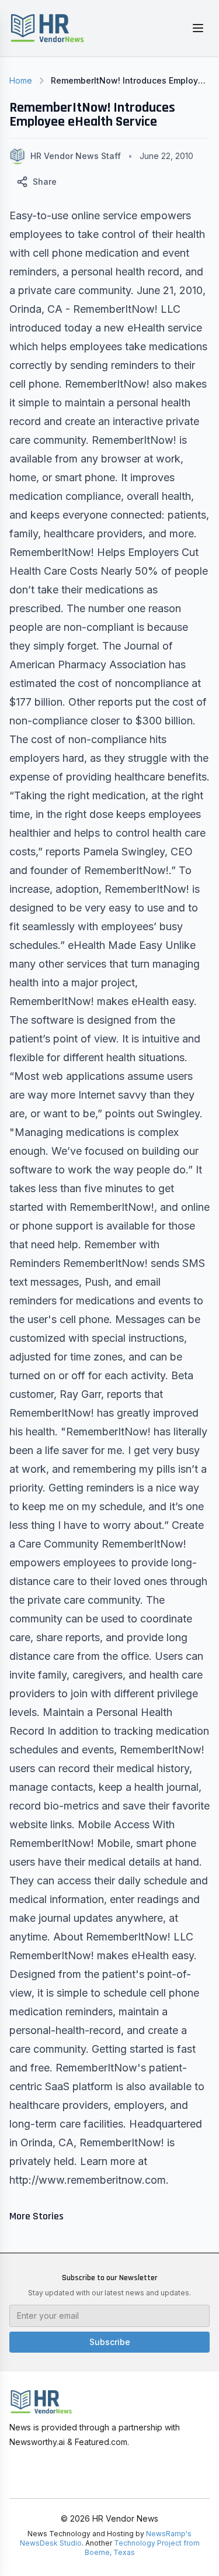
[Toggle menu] (198, 28)
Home (21, 80)
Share (45, 182)
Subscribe (110, 2342)
